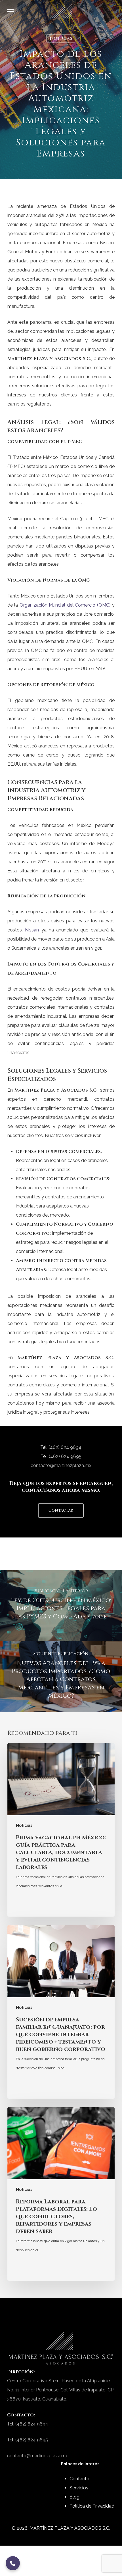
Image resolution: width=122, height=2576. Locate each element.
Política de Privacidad (92, 2506)
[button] (10, 11)
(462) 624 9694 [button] (65, 1447)
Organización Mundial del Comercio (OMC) (65, 605)
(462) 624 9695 (65, 1456)
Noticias (61, 38)
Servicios (79, 2488)
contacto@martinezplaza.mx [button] (61, 1465)
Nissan (32, 930)
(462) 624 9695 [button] (32, 2440)
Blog (74, 2497)
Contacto (79, 2479)
